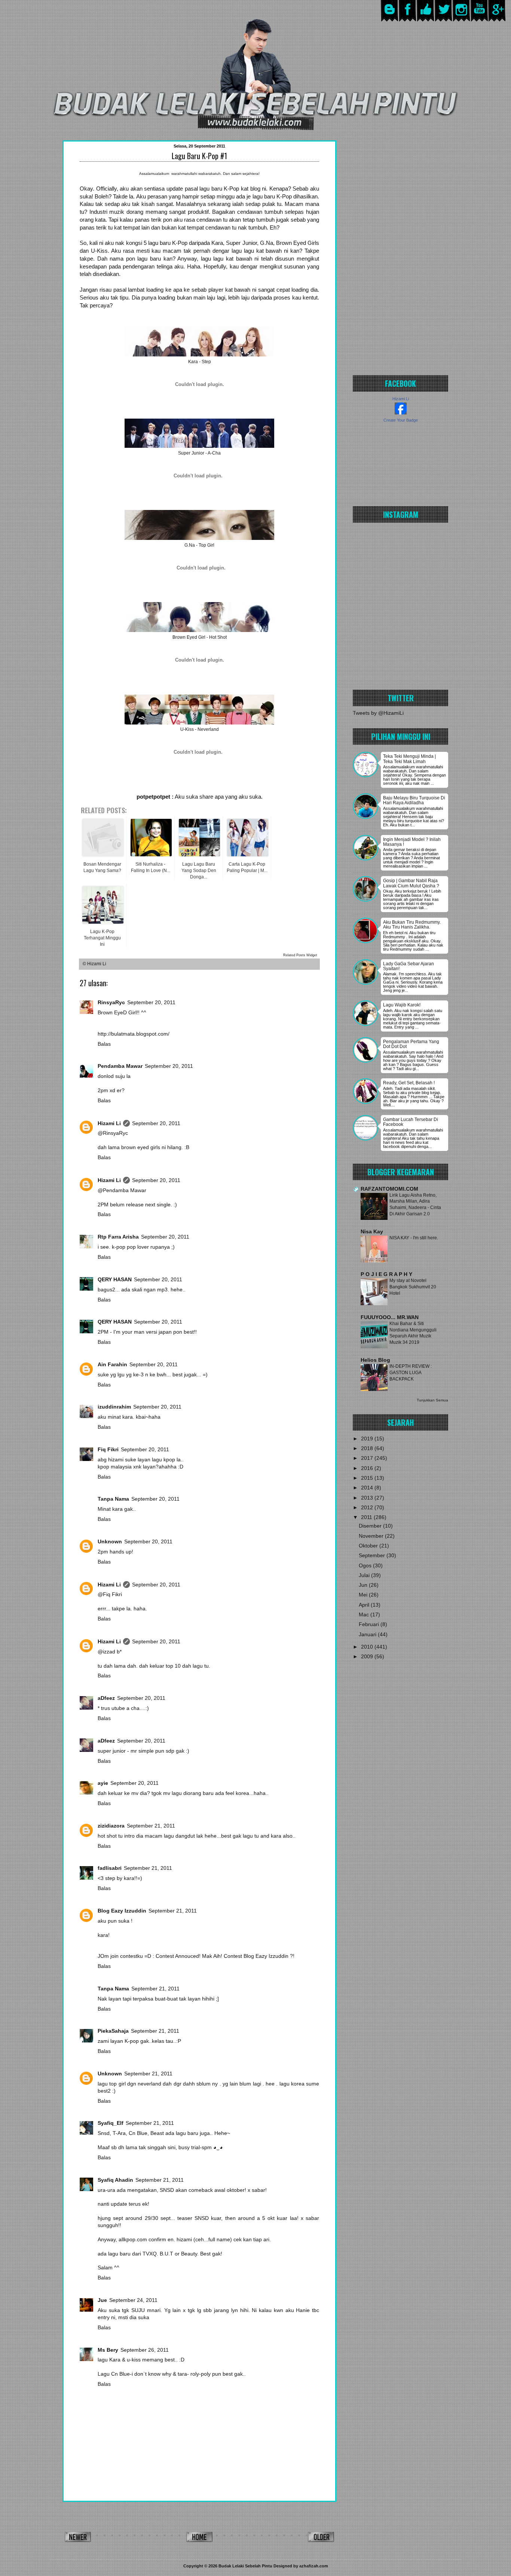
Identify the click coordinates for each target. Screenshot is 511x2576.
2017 (368, 1458)
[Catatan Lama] (321, 2539)
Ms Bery (108, 2350)
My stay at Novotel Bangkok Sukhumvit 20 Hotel (413, 1287)
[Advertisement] (400, 252)
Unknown (110, 1542)
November (372, 1536)
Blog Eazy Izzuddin (122, 1911)
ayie (103, 1783)
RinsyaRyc (111, 1003)
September (373, 1556)
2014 (368, 1488)
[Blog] (390, 20)
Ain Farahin (112, 1365)
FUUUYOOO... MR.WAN (390, 1317)
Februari (370, 1624)
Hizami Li (109, 1123)
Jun (364, 1585)
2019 (368, 1439)
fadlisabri (110, 1868)
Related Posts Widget (300, 955)
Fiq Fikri (108, 1450)
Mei (364, 1595)
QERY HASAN (115, 1280)
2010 (368, 1647)
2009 (368, 1657)
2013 (368, 1498)
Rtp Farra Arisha (118, 1237)
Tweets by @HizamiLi (378, 713)
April (365, 1605)
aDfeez (106, 1698)
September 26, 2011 (145, 2350)
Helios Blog (375, 1360)
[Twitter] (443, 20)
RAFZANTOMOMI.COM (389, 1189)
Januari (368, 1635)
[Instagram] (461, 20)
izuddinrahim (114, 1407)
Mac (365, 1615)
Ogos (366, 1566)
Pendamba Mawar (120, 1066)
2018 (368, 1448)
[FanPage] (426, 20)
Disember (371, 1526)
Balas (104, 1044)
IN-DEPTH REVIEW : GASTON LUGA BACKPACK (411, 1372)
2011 (367, 1517)
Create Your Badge (401, 420)
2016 (368, 1468)
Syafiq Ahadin (115, 2180)
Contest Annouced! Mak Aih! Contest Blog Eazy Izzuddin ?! (225, 1956)
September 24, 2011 (133, 2300)
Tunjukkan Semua (432, 1400)
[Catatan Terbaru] (78, 2539)
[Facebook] (408, 20)
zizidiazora (111, 1826)
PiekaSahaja (113, 2031)
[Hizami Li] (401, 413)
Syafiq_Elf (111, 2123)
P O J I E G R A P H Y (386, 1274)
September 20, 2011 (151, 1003)
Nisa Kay (372, 1232)
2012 (368, 1508)
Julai (365, 1575)
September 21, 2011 (151, 1826)
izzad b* (112, 1652)
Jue (102, 2300)
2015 (368, 1478)
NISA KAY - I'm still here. (414, 1238)
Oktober (369, 1546)
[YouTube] (479, 20)
